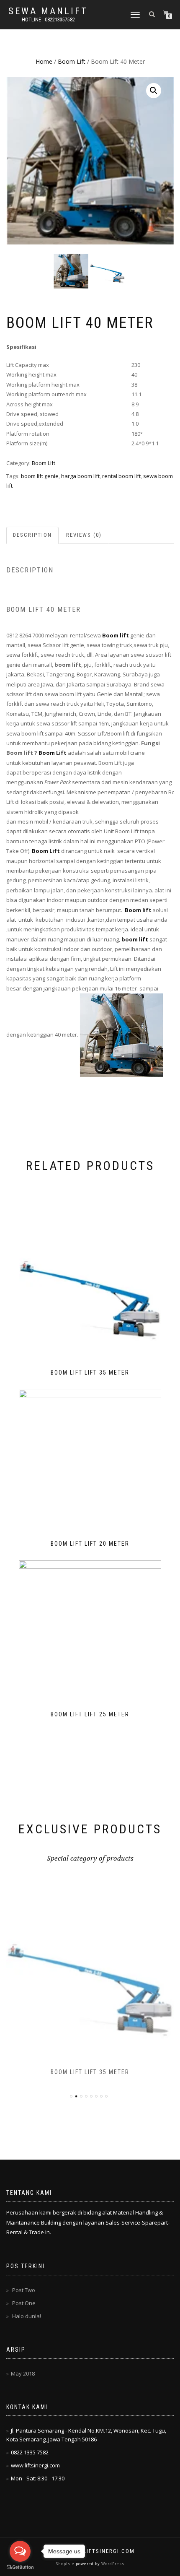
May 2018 (23, 2373)
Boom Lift (72, 61)
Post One (24, 2303)
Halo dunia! (27, 2316)
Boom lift (138, 910)
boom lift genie (40, 476)
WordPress (112, 2564)
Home (44, 61)
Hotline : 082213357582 (48, 20)
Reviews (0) (84, 535)
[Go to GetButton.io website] (20, 2567)
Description (32, 535)
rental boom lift (121, 476)
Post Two (24, 2290)
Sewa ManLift (48, 11)
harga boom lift (80, 476)
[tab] (33, 535)
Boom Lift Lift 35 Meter (90, 2072)
